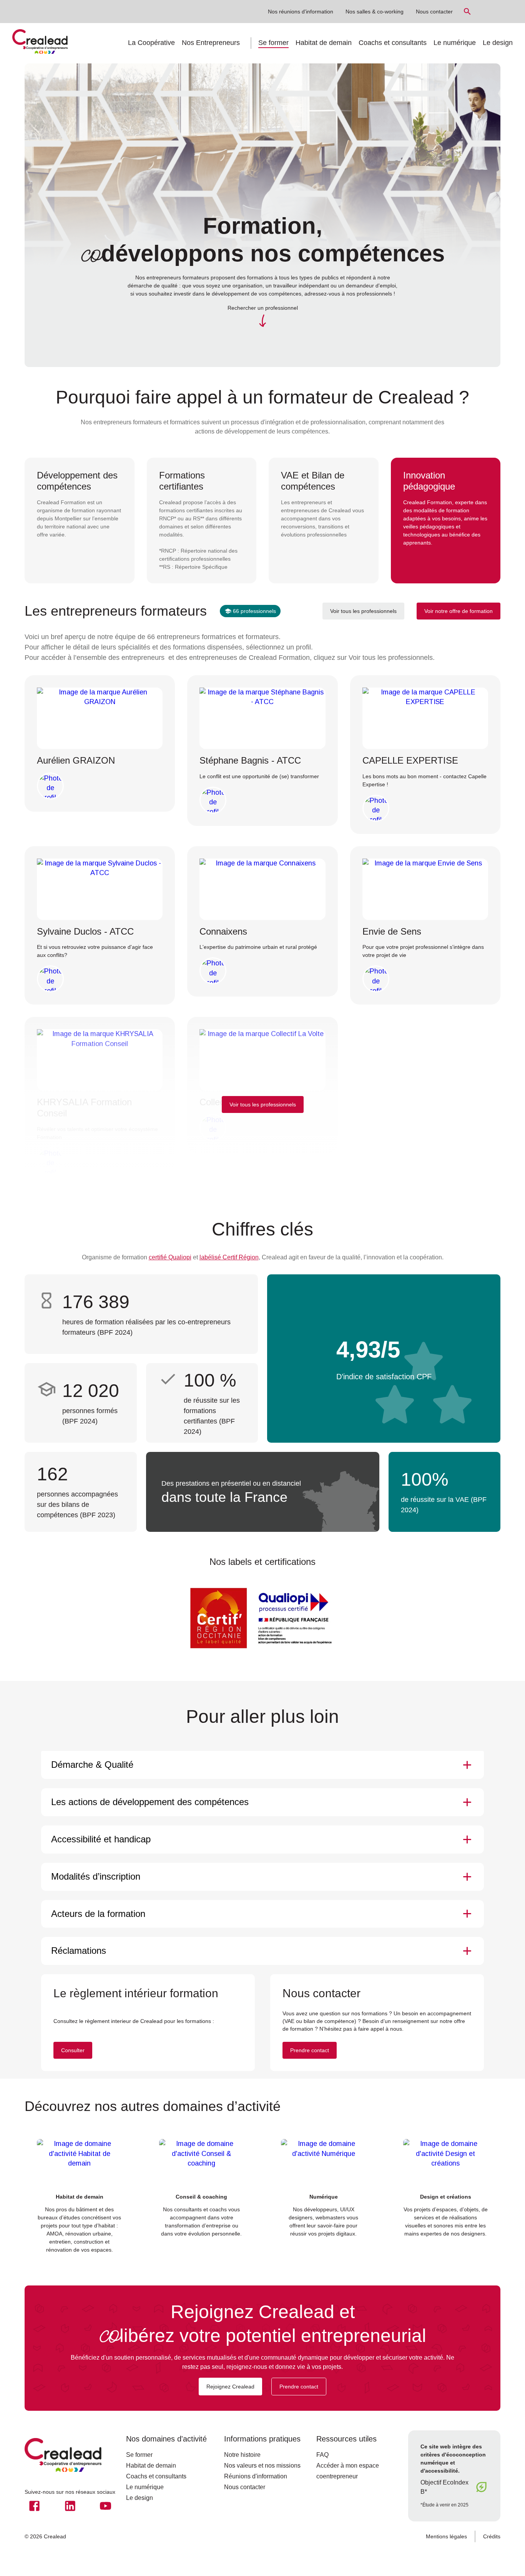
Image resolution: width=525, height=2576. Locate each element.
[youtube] (105, 2506)
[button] (262, 1765)
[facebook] (34, 2506)
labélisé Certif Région (229, 1257)
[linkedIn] (70, 2506)
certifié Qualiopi (170, 1257)
